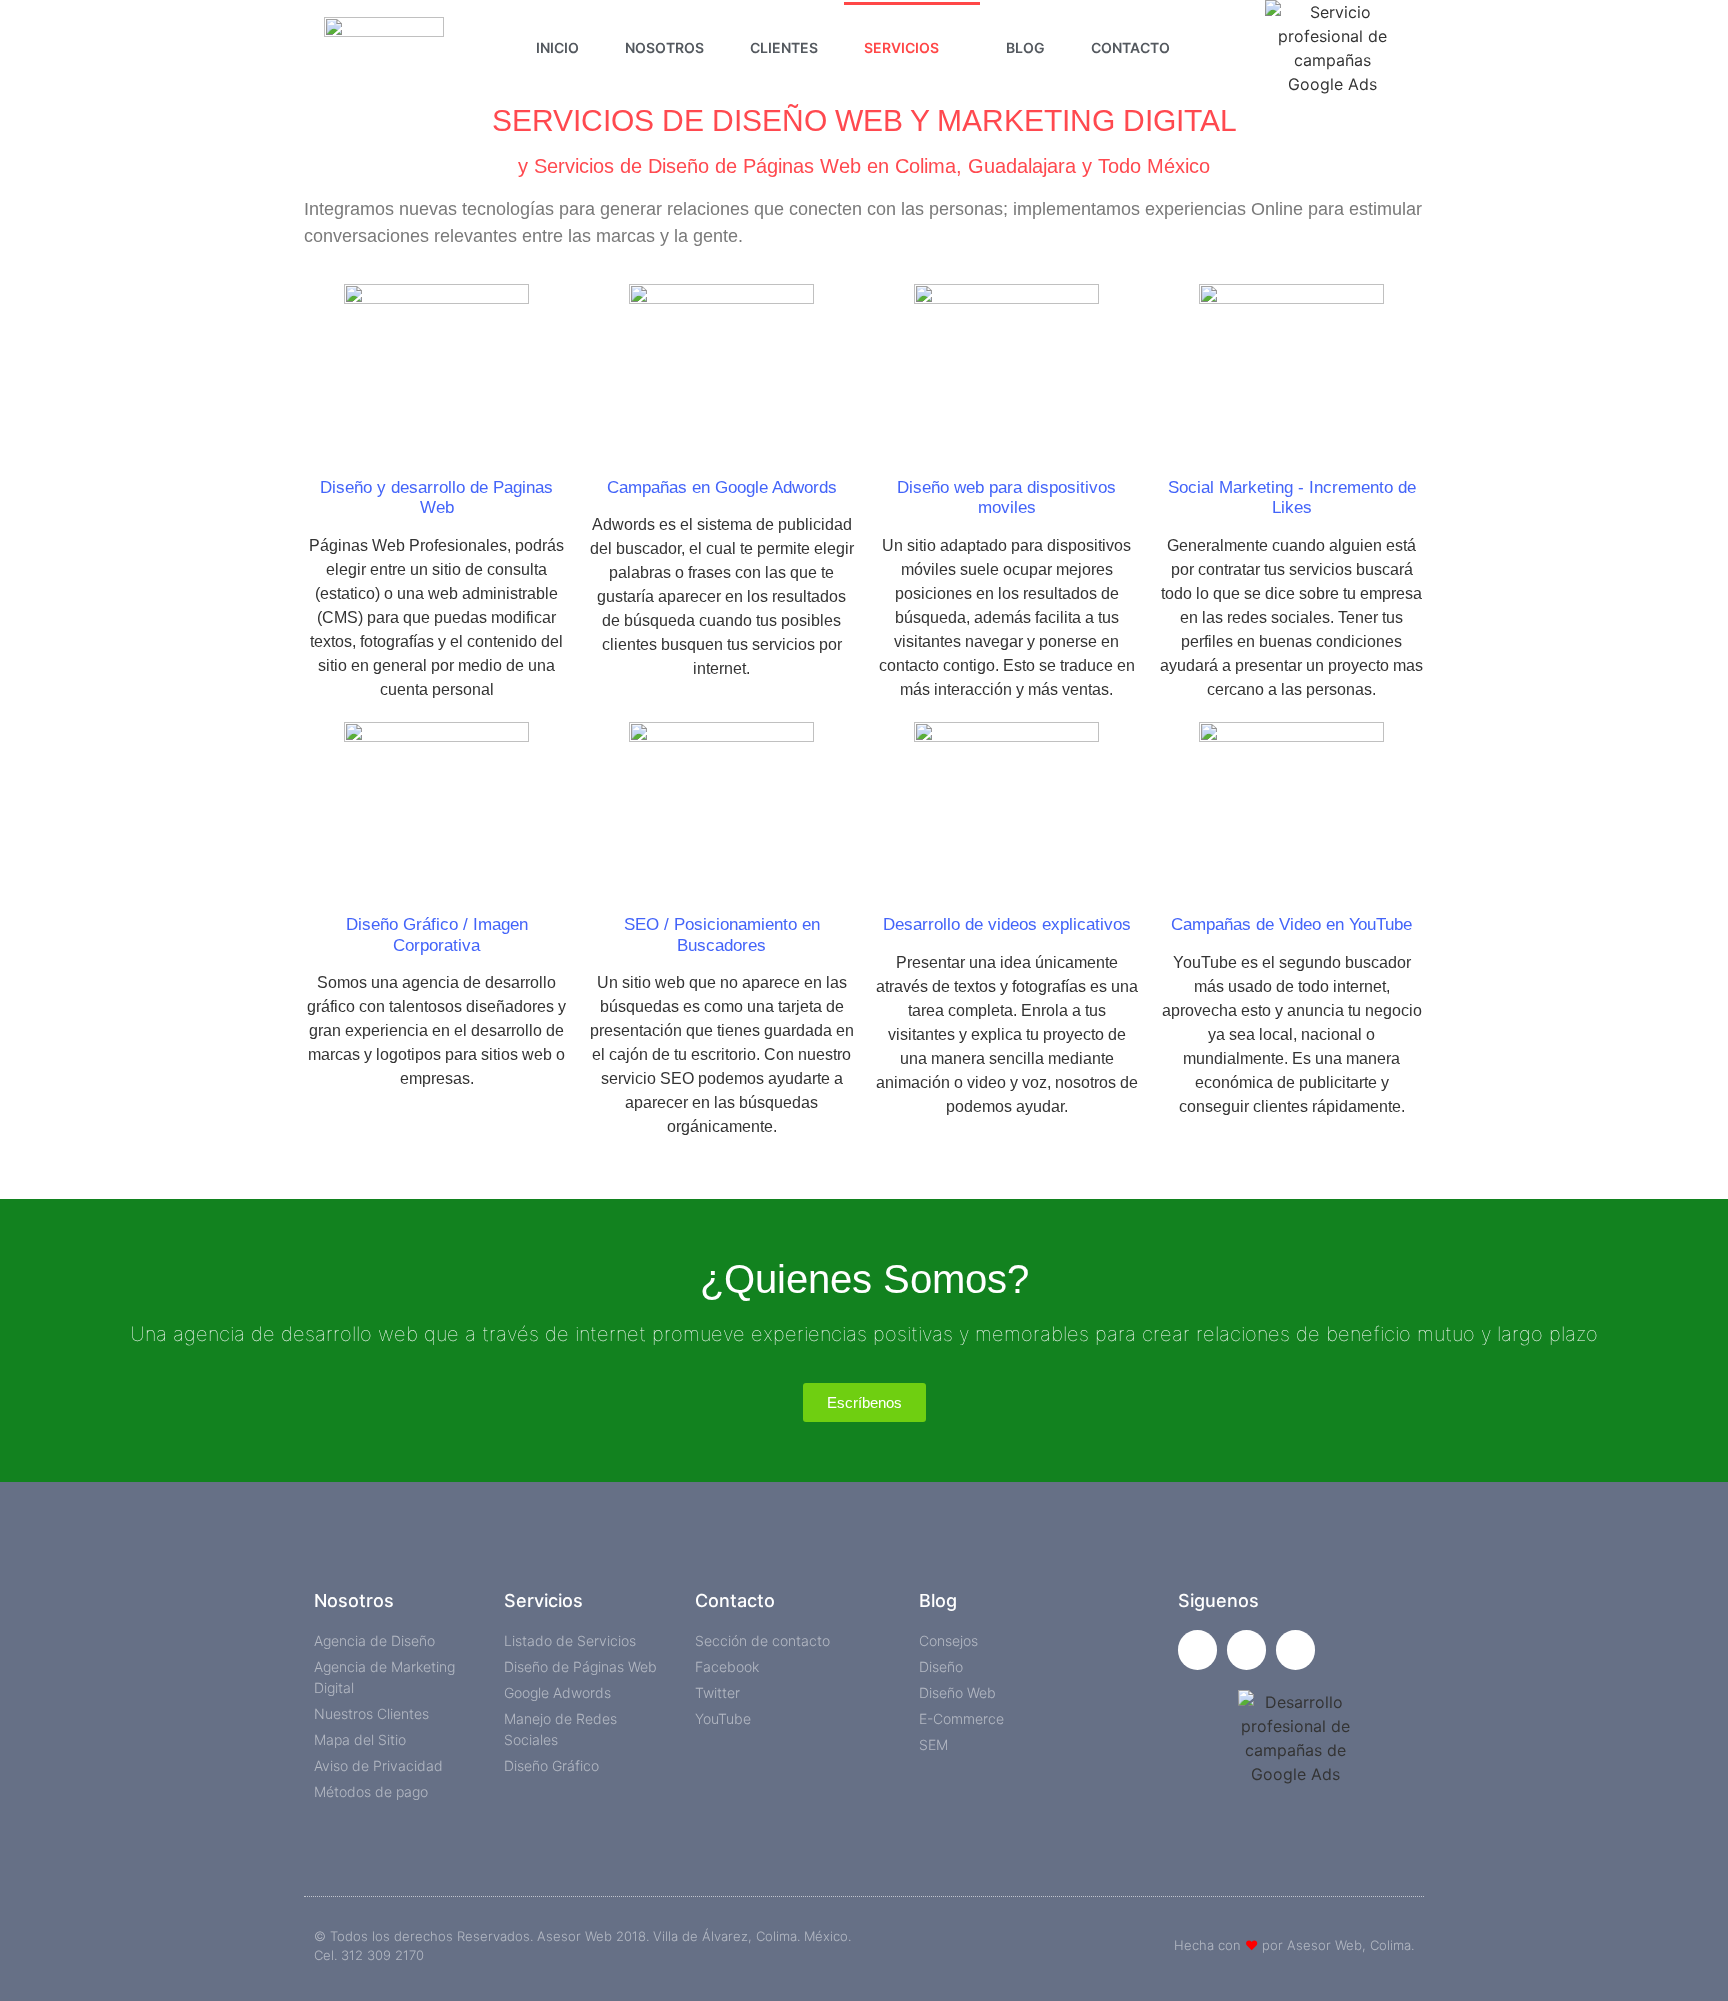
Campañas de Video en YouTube (1291, 924)
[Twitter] (1246, 1649)
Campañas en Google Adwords (722, 487)
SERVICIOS (901, 47)
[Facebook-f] (1197, 1649)
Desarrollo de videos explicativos (1007, 924)
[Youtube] (1295, 1649)
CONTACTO (1130, 47)
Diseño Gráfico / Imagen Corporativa (437, 934)
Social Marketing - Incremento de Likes (1292, 497)
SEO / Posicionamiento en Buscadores (722, 934)
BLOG (1025, 47)
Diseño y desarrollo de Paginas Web (436, 497)
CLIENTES (784, 47)
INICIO (557, 47)
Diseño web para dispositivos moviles (1006, 497)
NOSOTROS (664, 47)
